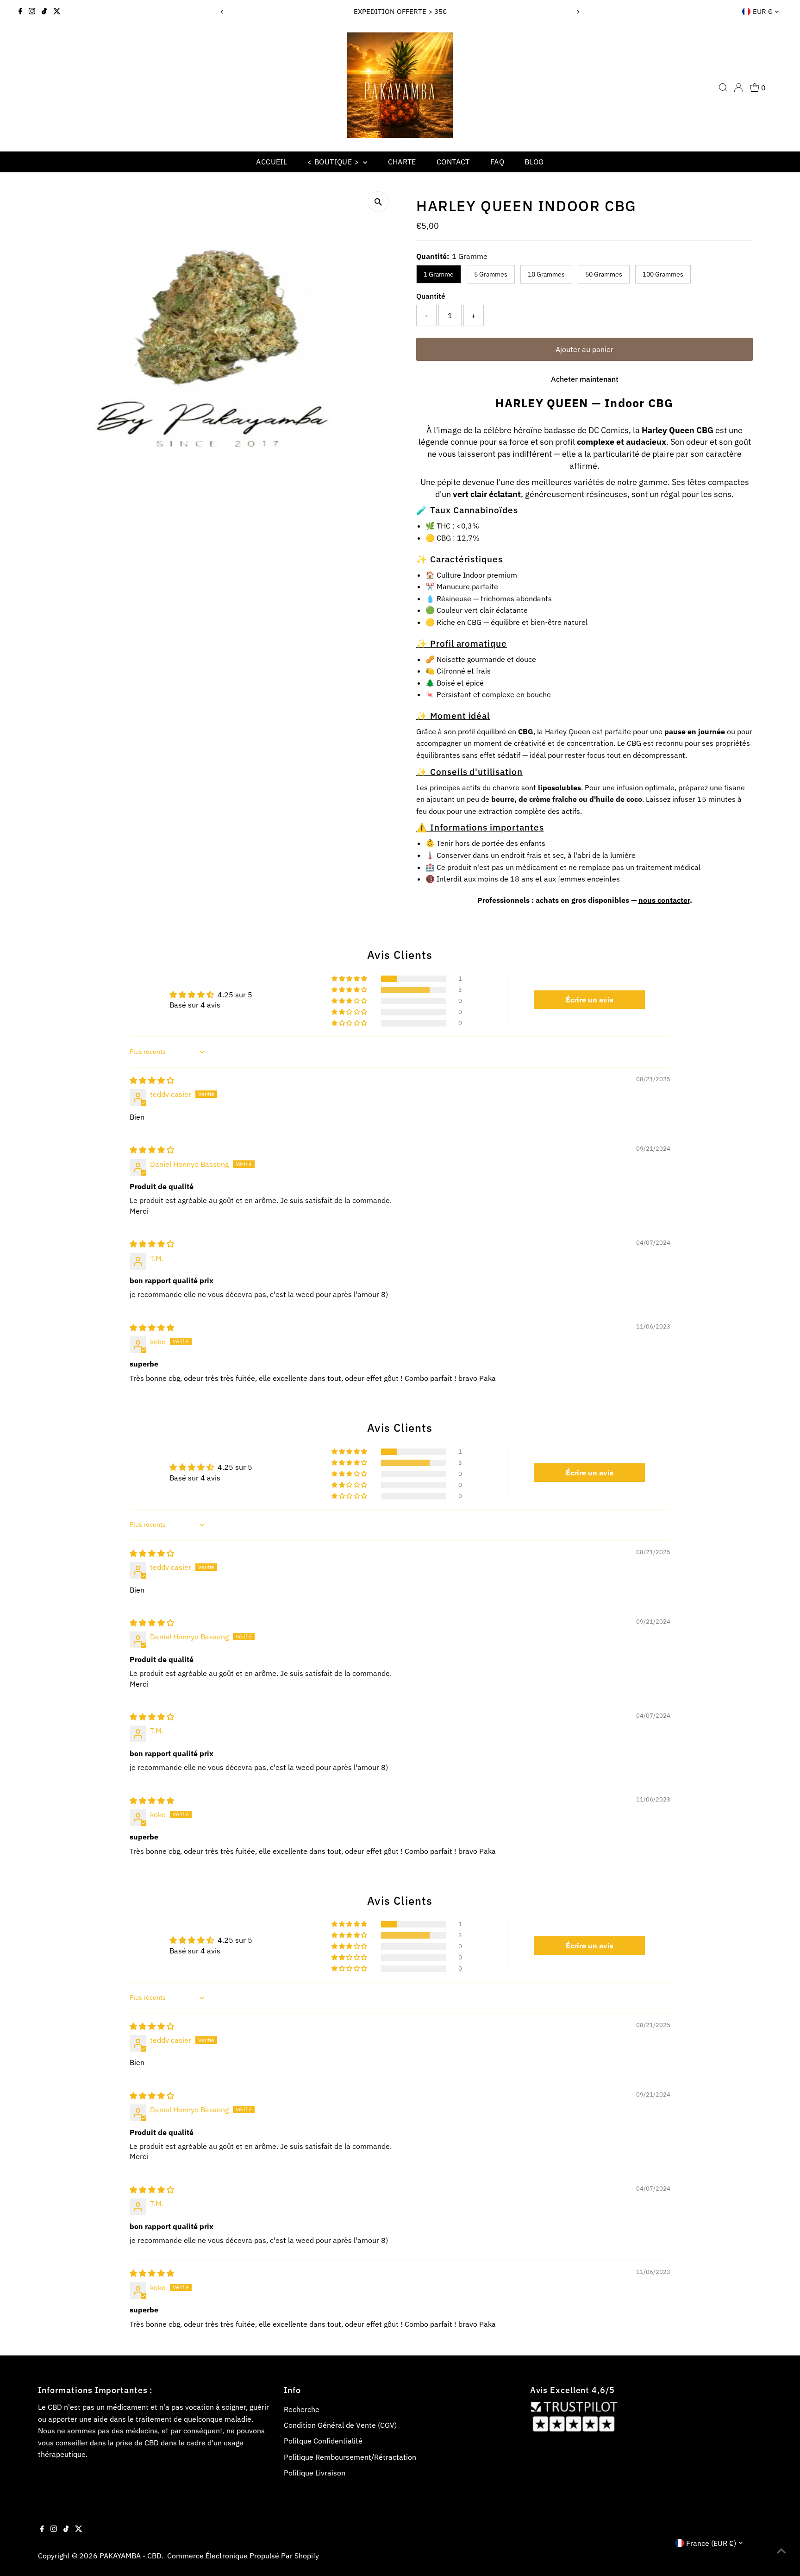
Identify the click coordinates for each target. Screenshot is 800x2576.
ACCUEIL (272, 162)
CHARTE (402, 162)
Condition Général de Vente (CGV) (340, 2425)
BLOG (534, 162)
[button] (350, 979)
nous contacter (664, 900)
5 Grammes (491, 274)
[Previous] (222, 12)
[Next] (578, 12)
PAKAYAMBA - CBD (131, 2556)
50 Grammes (604, 274)
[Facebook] (20, 12)
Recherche (302, 2409)
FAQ (497, 162)
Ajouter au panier (584, 349)
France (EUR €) (711, 2543)
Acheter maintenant (585, 379)
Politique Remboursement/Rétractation (350, 2457)
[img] (152, 1080)
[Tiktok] (44, 12)
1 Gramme (439, 274)
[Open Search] (723, 88)
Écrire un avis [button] (590, 1000)
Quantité (431, 296)
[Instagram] (32, 12)
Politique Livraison (315, 2473)
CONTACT (453, 162)
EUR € (762, 11)
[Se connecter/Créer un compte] (738, 88)
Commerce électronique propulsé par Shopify (243, 2556)
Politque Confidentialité (323, 2441)
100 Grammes (663, 274)
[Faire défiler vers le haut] (781, 2551)
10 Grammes (546, 274)
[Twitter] (57, 12)
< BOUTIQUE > (334, 162)
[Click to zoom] (378, 202)
